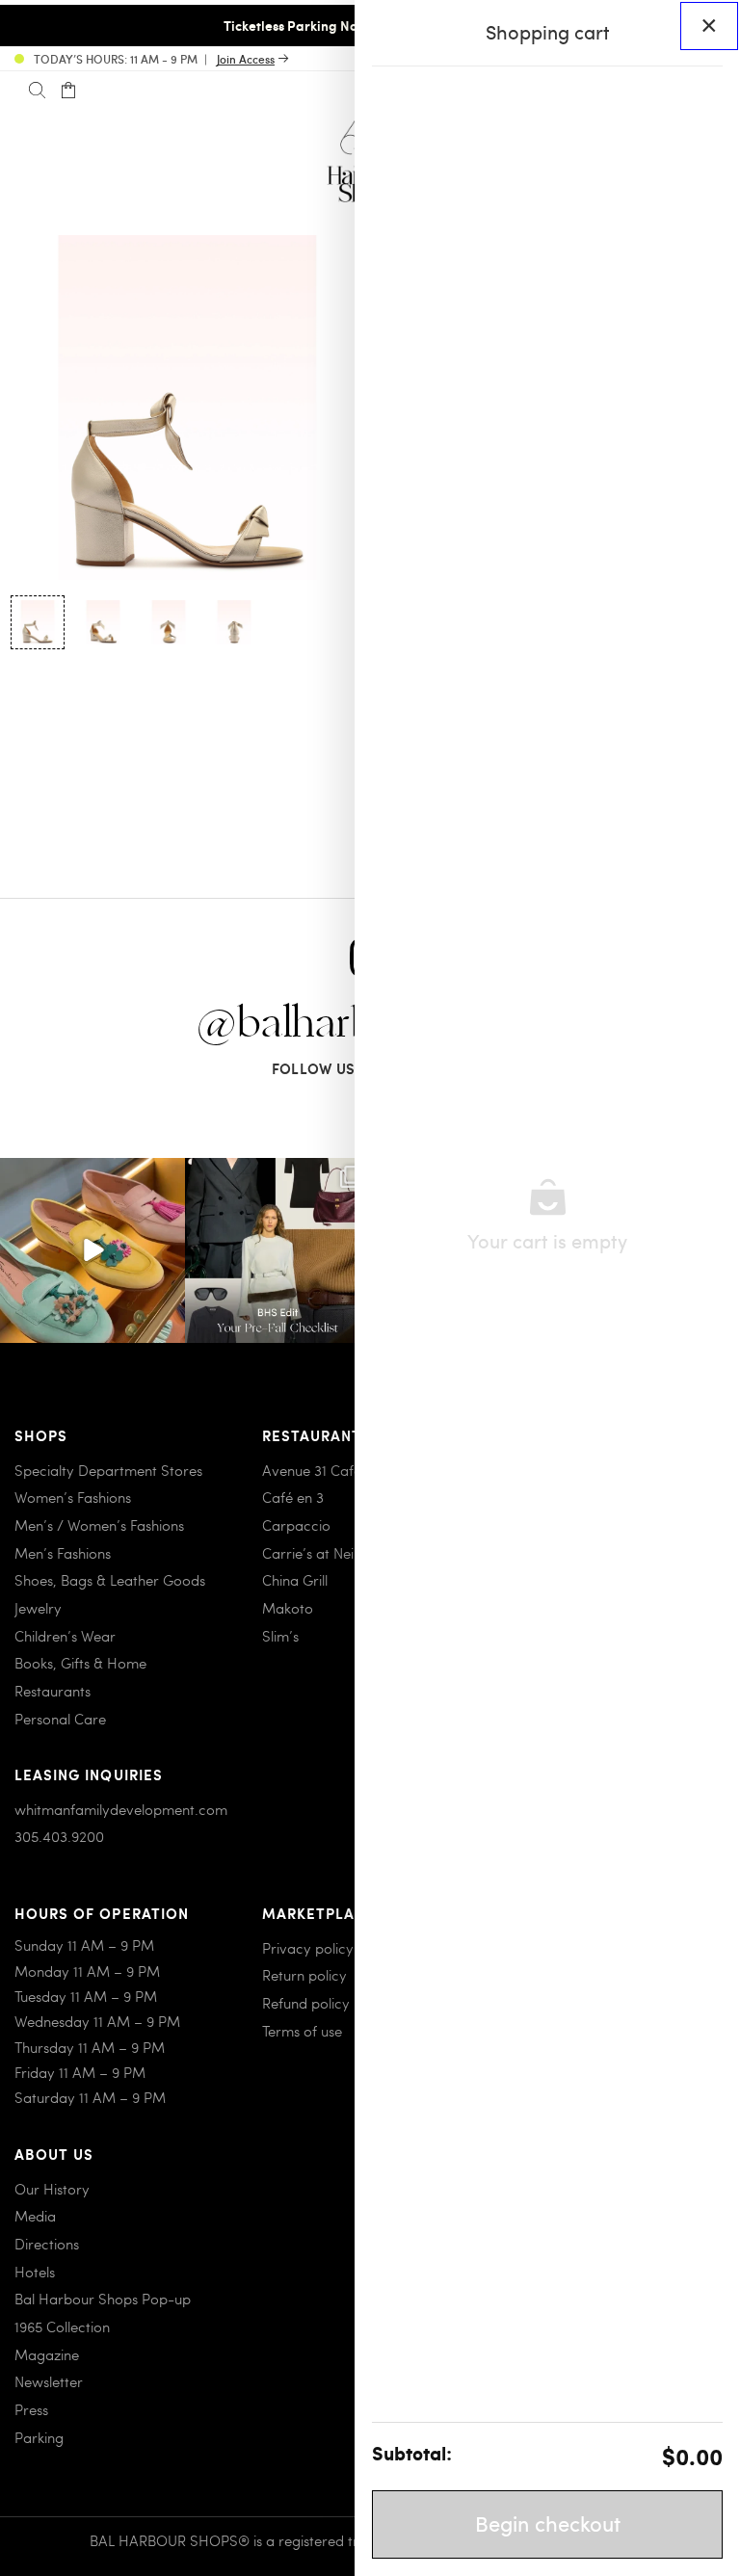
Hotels (35, 2272)
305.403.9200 (59, 1836)
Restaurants (53, 1691)
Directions (47, 2244)
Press (31, 2409)
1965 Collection (62, 2326)
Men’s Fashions (63, 1553)
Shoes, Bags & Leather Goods (110, 1580)
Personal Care (60, 1719)
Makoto (288, 1608)
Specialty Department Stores (108, 1470)
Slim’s (280, 1636)
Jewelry (38, 1608)
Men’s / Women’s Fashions (99, 1525)
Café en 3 (293, 1497)
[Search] (37, 91)
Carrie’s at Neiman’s (327, 1553)
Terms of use (302, 2031)
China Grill (295, 1580)
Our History (52, 2189)
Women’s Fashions (73, 1497)
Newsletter (49, 2381)
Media (35, 2216)
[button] (38, 622)
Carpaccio (296, 1525)
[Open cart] (68, 91)
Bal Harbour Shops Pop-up (103, 2299)
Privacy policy (308, 1948)
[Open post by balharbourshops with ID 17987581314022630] (277, 1250)
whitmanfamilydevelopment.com (121, 1809)
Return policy (304, 1975)
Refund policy (306, 2003)
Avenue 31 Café (312, 1470)
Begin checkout (548, 2523)
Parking (39, 2437)
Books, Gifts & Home (80, 1663)
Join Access (246, 59)
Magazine (47, 2354)
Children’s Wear (65, 1636)
